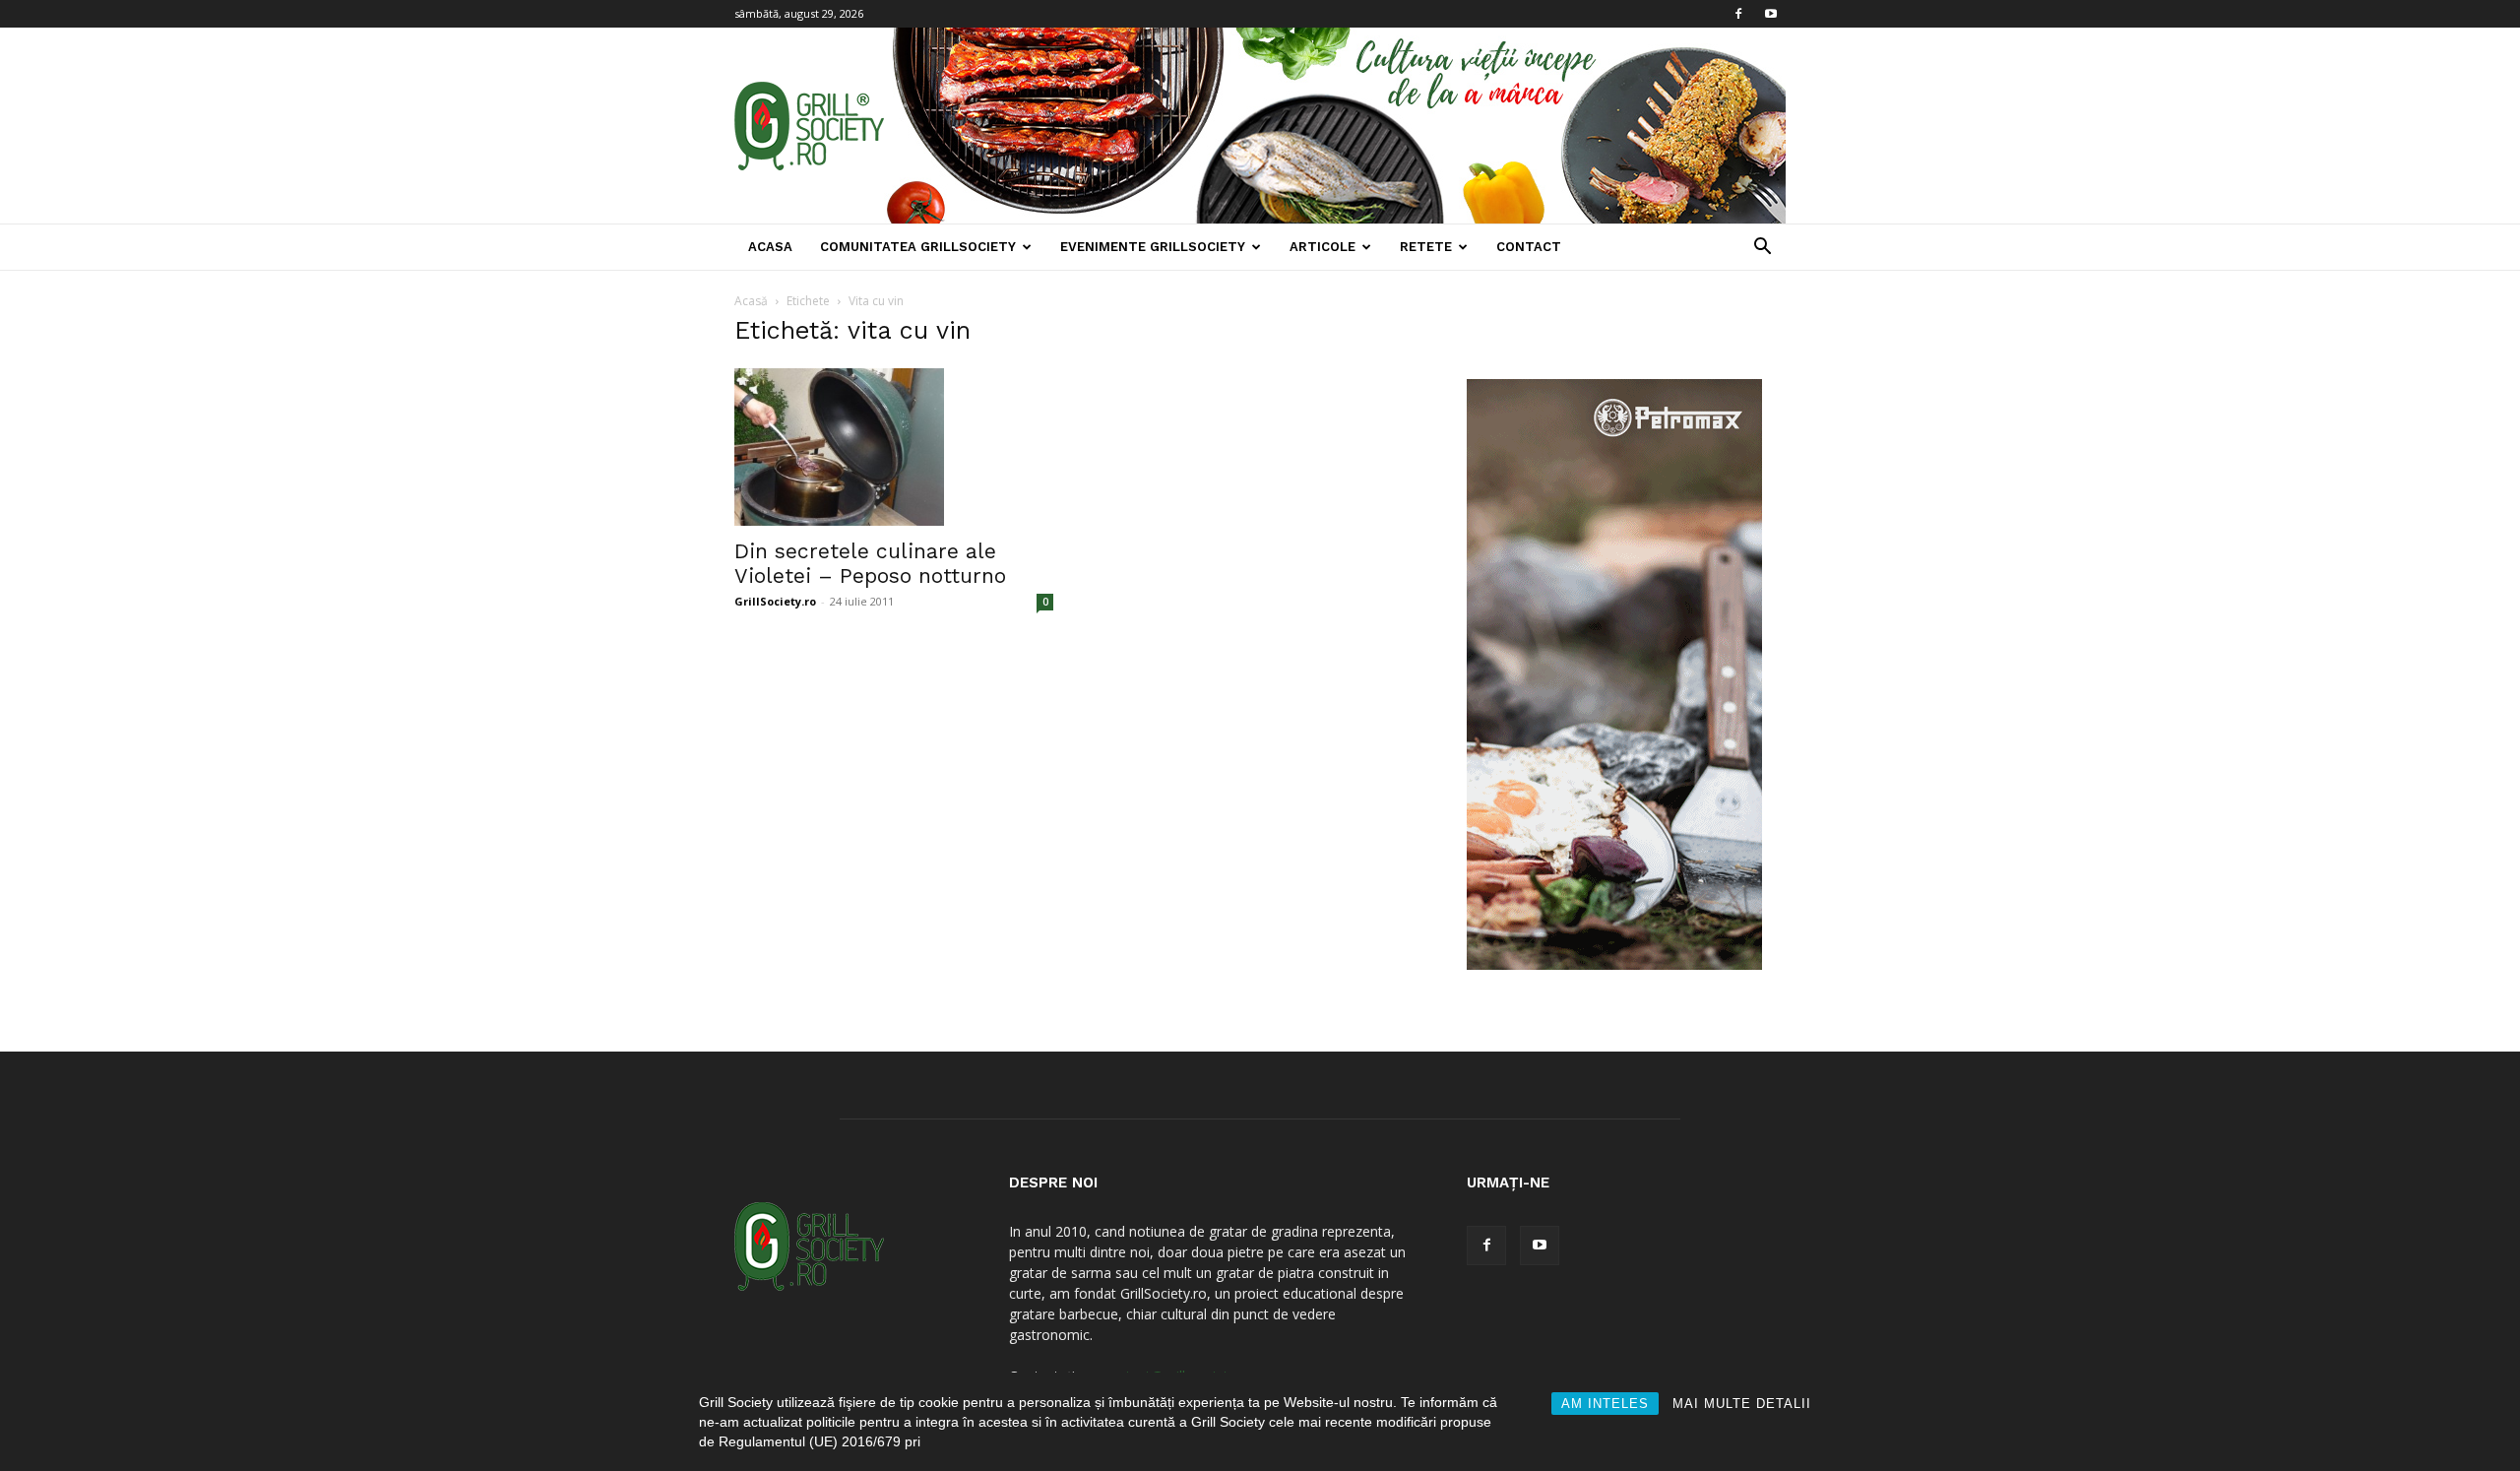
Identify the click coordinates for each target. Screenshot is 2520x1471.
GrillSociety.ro (775, 601)
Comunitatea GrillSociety (918, 247)
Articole (1323, 247)
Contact (1529, 247)
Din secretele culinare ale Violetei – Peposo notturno (870, 563)
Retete (1426, 247)
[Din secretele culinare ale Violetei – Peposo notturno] (894, 447)
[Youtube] (1771, 14)
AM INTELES (1605, 1404)
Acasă (751, 301)
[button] (1762, 249)
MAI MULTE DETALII (1742, 1404)
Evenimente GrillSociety (1153, 247)
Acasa (770, 247)
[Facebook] (1738, 14)
